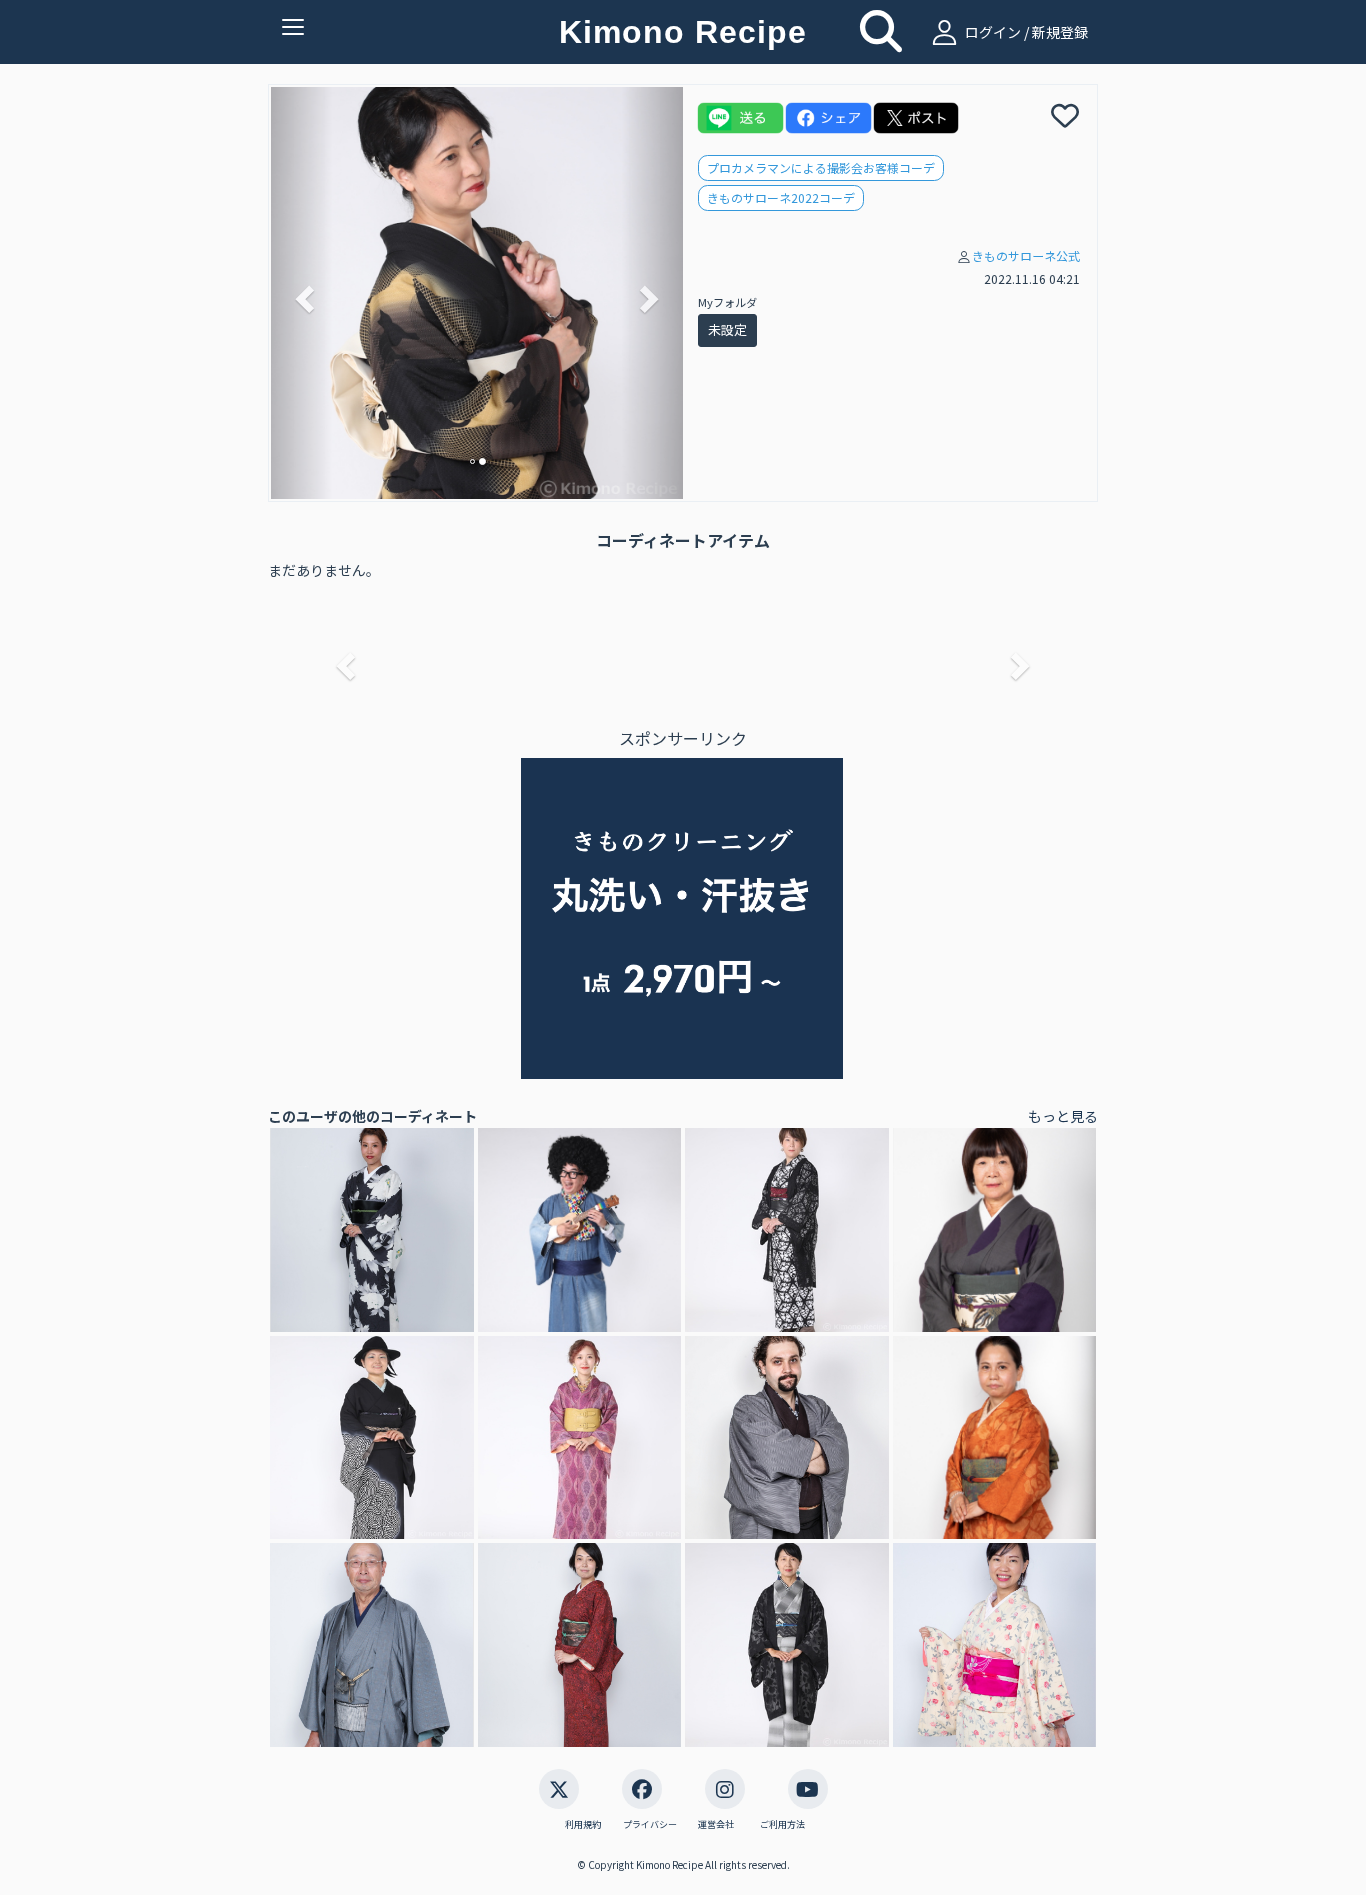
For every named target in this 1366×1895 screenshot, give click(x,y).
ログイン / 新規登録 (1025, 32)
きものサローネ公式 (1026, 255)
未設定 (727, 329)
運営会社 (716, 1825)
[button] (302, 293)
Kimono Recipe (683, 32)
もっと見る (1063, 1116)
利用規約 (583, 1825)
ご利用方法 (782, 1825)
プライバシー (650, 1825)
